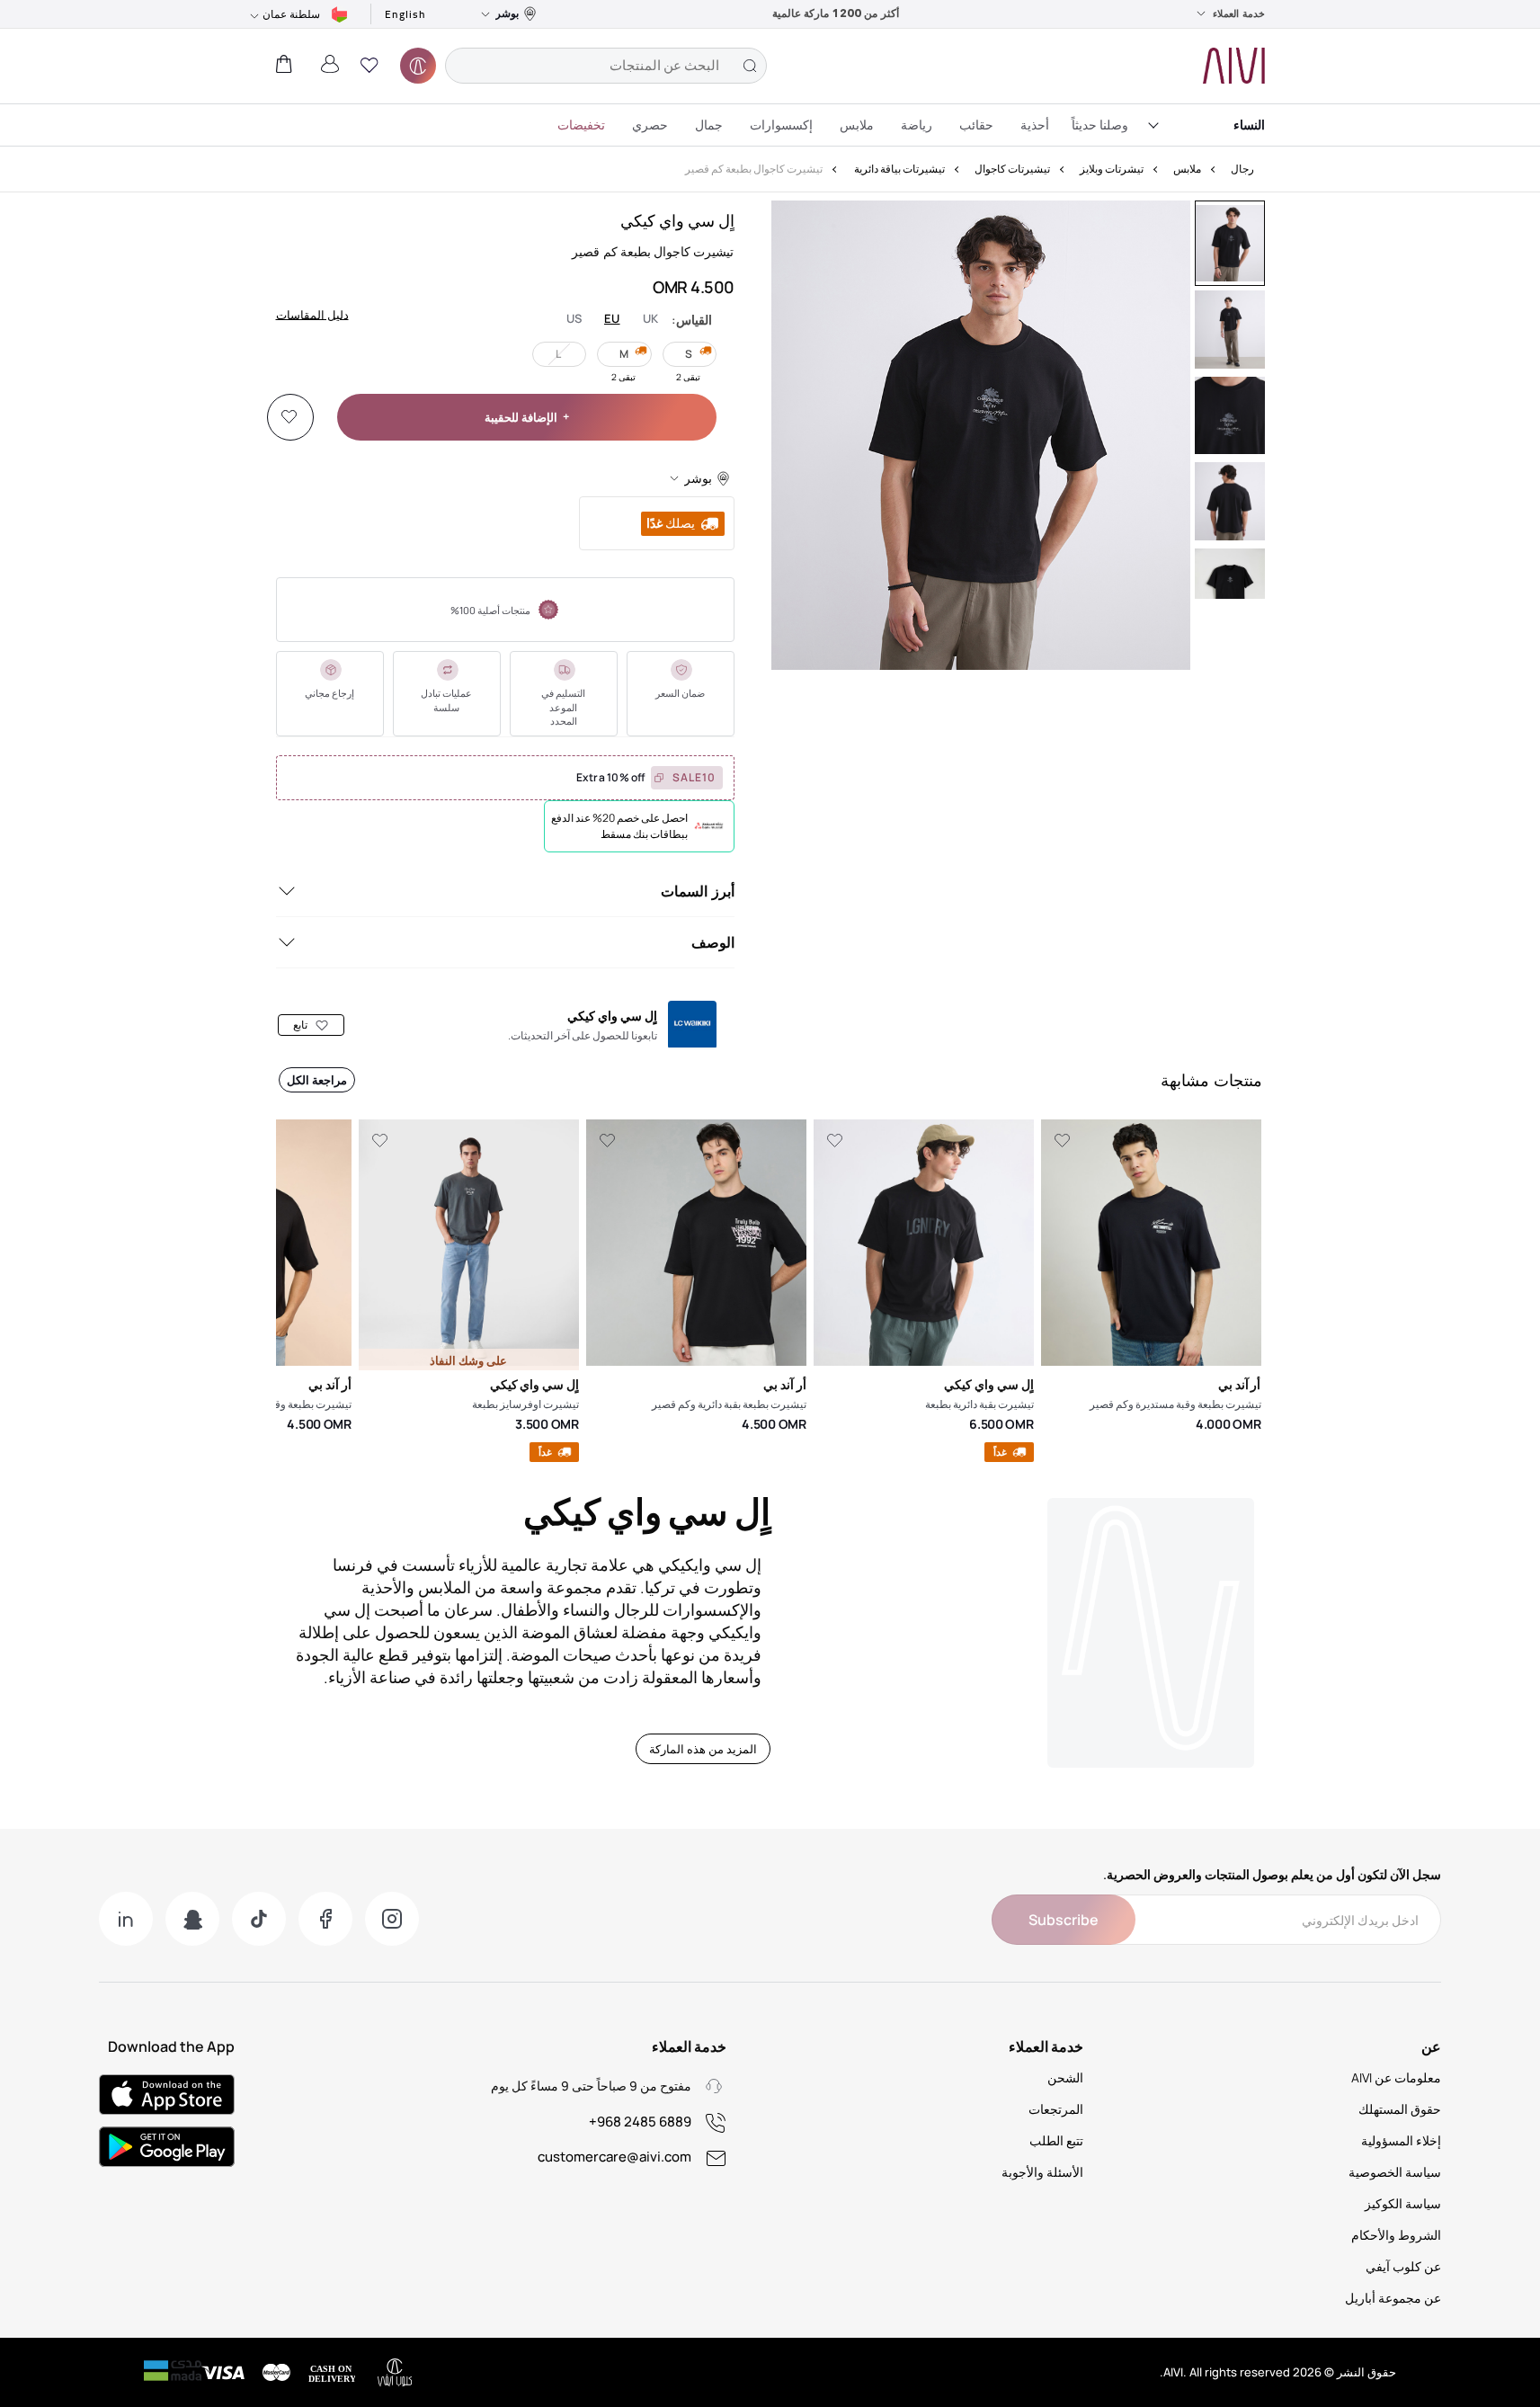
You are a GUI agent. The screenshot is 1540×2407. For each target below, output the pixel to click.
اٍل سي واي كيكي (677, 220)
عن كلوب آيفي (1403, 2266)
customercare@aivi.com (614, 2157)
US (574, 319)
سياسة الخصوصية (1395, 2172)
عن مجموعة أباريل (1393, 2298)
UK (651, 319)
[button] (369, 66)
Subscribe (1064, 1920)
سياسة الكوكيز (1403, 2203)
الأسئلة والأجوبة (1042, 2172)
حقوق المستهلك (1400, 2109)
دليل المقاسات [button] (312, 314)
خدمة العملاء (1239, 13)
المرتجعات (1056, 2109)
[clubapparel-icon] (418, 66)
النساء (1249, 125)
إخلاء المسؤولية (1401, 2140)
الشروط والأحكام (1396, 2235)
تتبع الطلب (1056, 2140)
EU (612, 319)
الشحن (1065, 2077)
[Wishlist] (289, 417)
